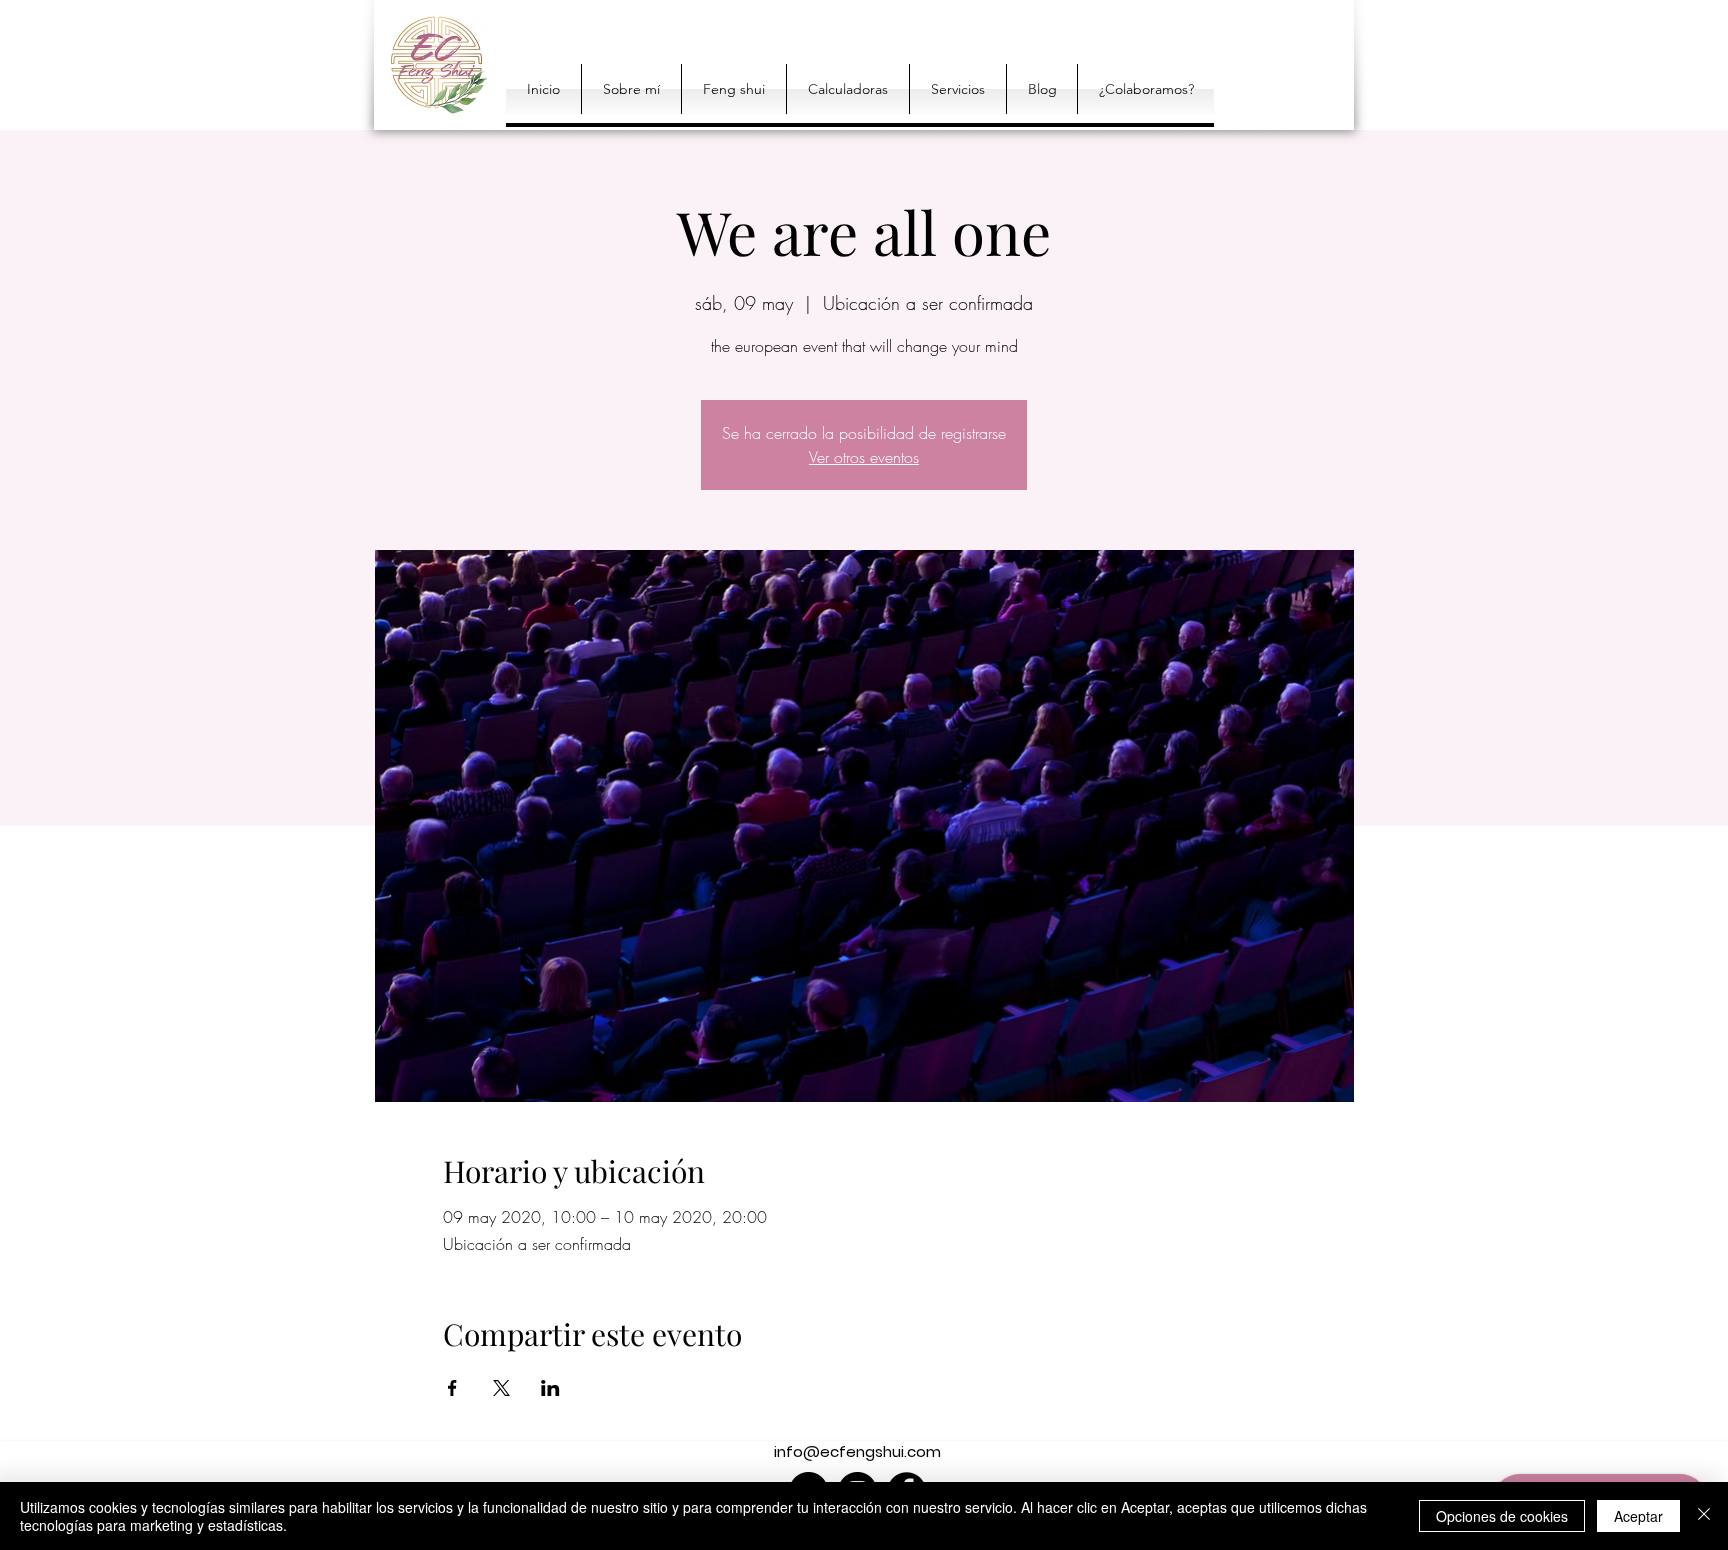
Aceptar (1638, 1516)
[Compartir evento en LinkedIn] (550, 1388)
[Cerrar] (1704, 1516)
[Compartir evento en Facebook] (452, 1388)
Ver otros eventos (864, 457)
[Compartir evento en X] (501, 1388)
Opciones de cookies (1502, 1516)
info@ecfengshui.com (857, 1451)
